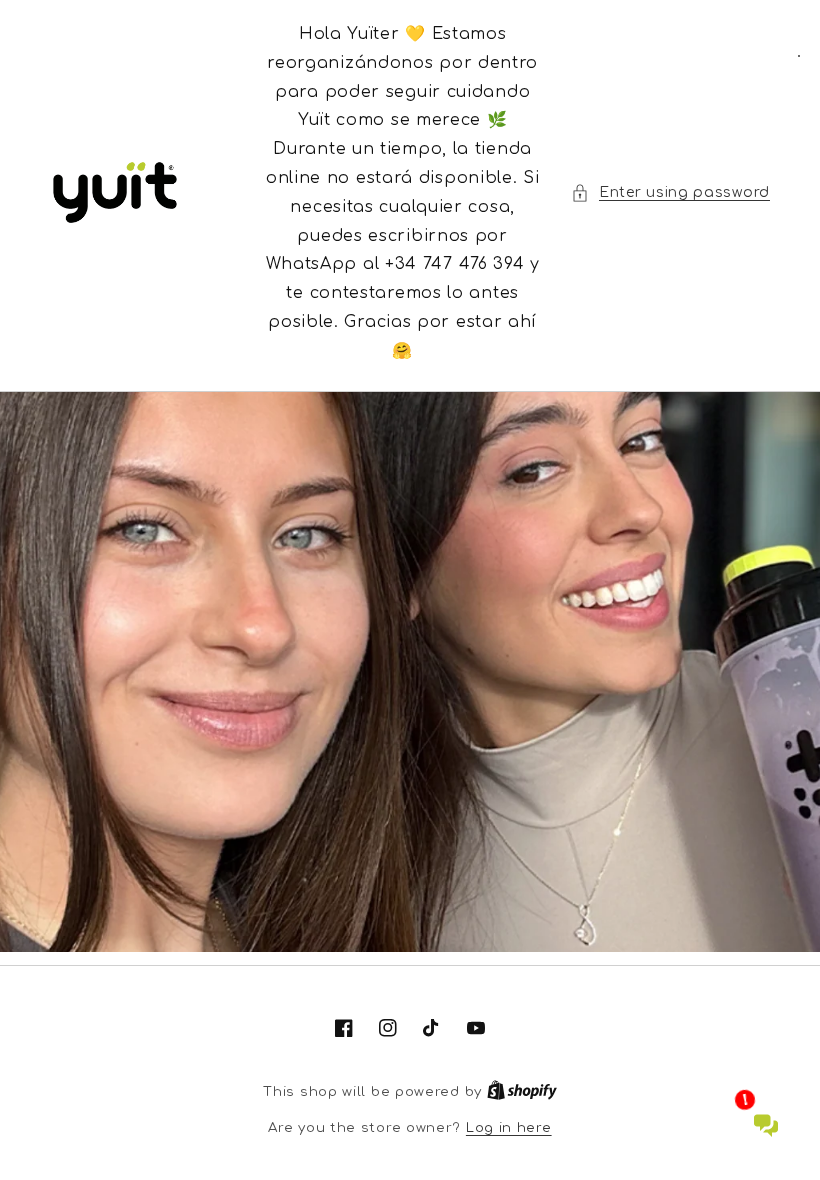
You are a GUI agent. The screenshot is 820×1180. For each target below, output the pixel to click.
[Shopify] (522, 1092)
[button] (670, 192)
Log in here (509, 1128)
